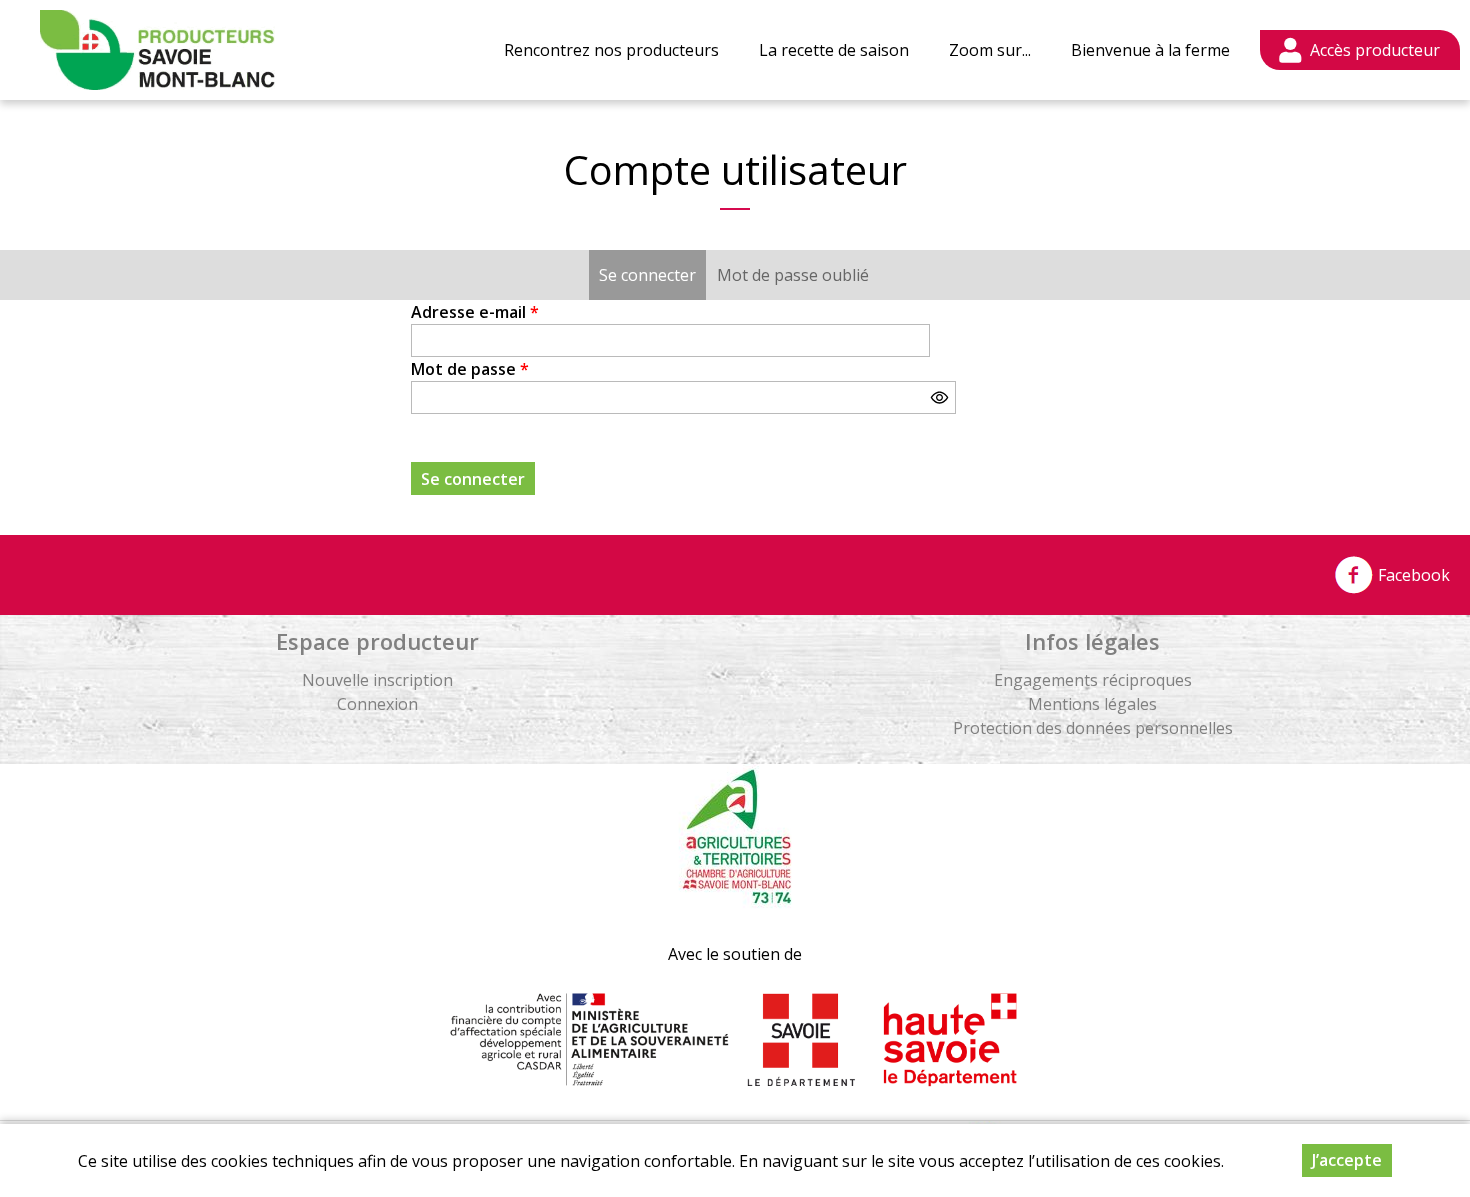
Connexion (377, 704)
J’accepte (1347, 1160)
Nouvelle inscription (377, 680)
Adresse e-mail (475, 312)
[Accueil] (157, 50)
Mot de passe (470, 369)
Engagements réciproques (1093, 680)
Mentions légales (1092, 704)
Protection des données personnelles (1093, 728)
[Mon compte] (1360, 50)
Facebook (1412, 575)
